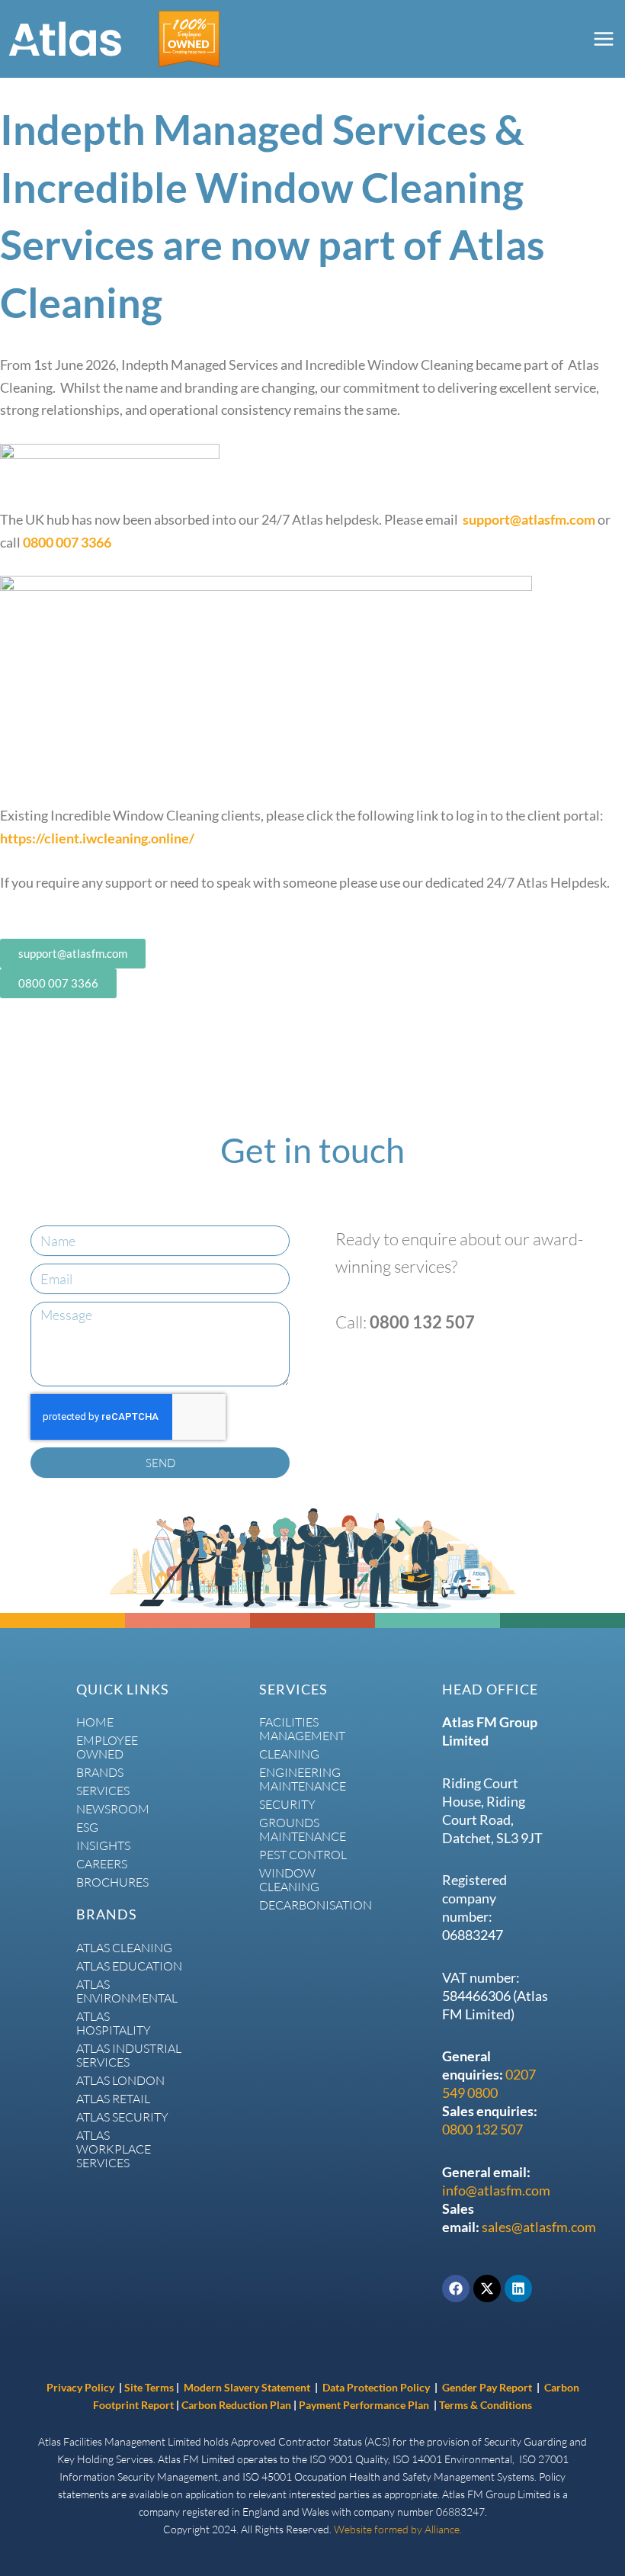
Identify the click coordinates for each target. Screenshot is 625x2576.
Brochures (112, 1882)
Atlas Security (122, 2117)
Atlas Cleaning (124, 1948)
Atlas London (120, 2080)
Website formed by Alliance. (398, 2529)
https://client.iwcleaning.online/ (97, 838)
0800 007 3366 (67, 542)
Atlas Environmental (127, 1991)
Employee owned (107, 1747)
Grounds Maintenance (303, 1829)
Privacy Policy (80, 2387)
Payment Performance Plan (365, 2405)
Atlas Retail (113, 2099)
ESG (87, 1827)
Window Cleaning (289, 1880)
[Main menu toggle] (603, 39)
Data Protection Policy (377, 2387)
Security (287, 1804)
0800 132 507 (482, 2129)
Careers (102, 1864)
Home (95, 1722)
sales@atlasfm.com (539, 2227)
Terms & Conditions (486, 2405)
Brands (100, 1772)
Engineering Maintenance (303, 1779)
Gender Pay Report (487, 2387)
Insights (103, 1845)
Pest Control (303, 1855)
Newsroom (113, 1809)
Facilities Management (302, 1729)
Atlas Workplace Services (114, 2149)
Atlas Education (129, 1966)
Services (103, 1791)
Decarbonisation (312, 1905)
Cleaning (289, 1754)
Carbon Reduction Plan (237, 2405)
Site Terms (149, 2387)
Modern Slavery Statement (247, 2387)
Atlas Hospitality (114, 2023)
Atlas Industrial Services (129, 2055)
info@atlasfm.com (496, 2190)
